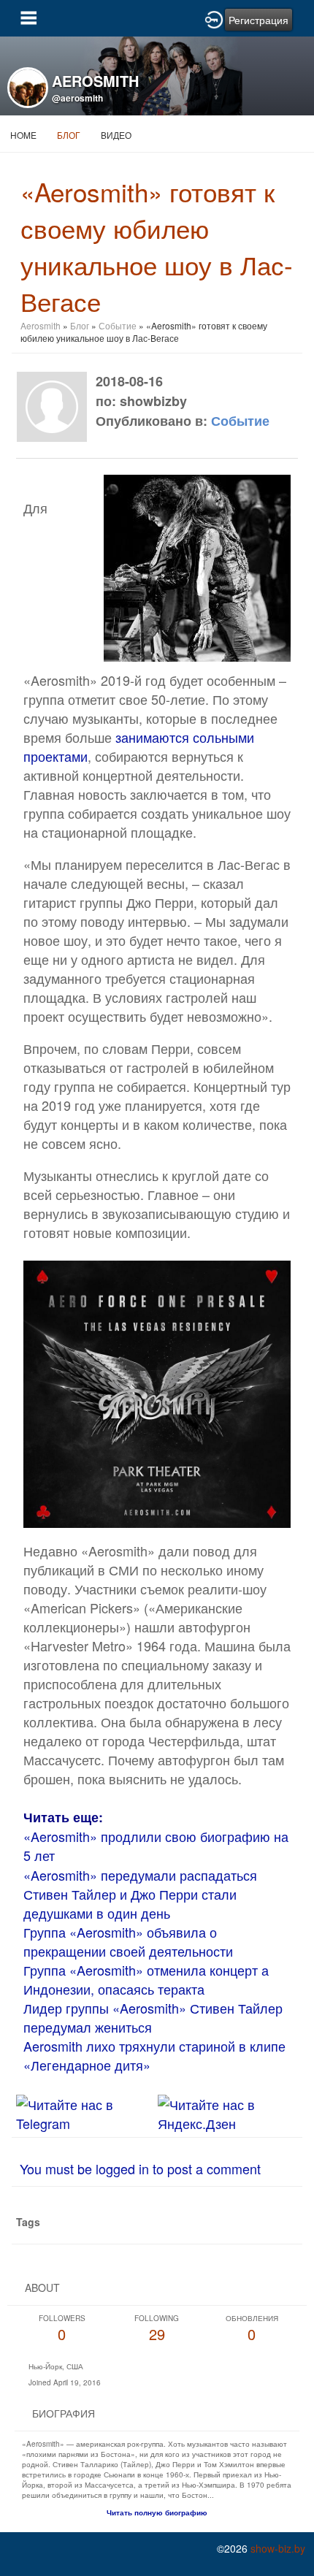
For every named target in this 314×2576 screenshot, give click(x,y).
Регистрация (259, 20)
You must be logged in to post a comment (140, 2168)
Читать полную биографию (157, 2512)
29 (157, 2329)
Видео (116, 135)
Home (23, 135)
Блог (69, 135)
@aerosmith (77, 98)
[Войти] (214, 18)
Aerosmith (41, 325)
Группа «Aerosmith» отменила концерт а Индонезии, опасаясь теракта (146, 1979)
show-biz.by (278, 2548)
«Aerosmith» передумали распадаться (140, 1875)
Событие (118, 325)
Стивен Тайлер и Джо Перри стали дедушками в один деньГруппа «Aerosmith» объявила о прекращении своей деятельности (130, 1922)
